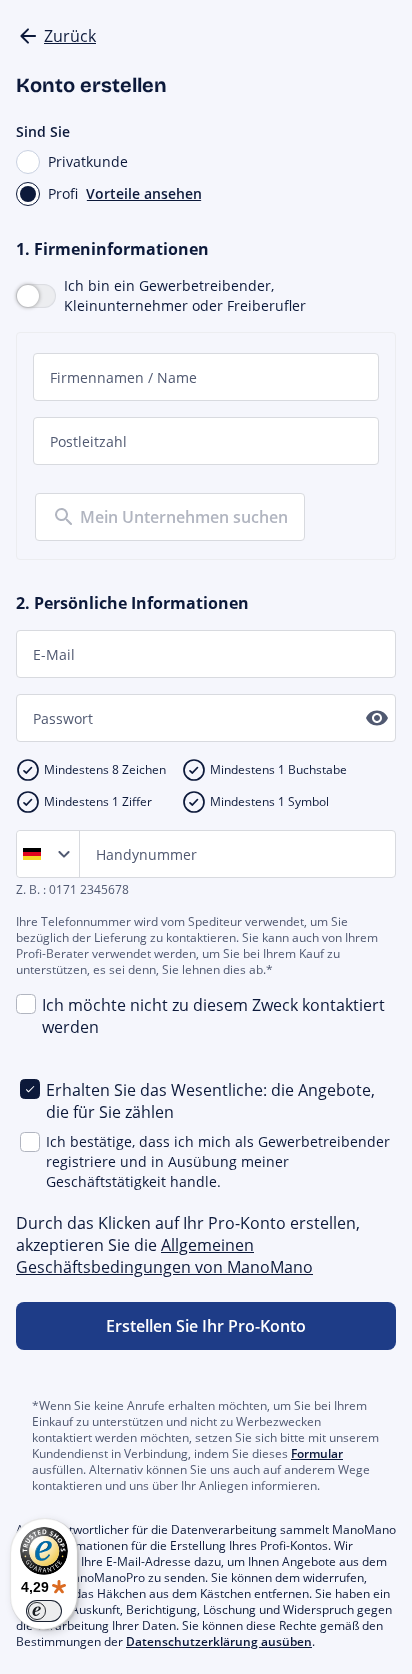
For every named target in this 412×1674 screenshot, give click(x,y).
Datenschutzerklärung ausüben (219, 1641)
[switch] (44, 1611)
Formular (317, 1453)
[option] (36, 854)
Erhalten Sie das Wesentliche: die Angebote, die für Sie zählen (210, 1101)
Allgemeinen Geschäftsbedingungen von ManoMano (164, 1256)
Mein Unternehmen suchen (184, 517)
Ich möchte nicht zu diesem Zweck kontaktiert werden (213, 1016)
